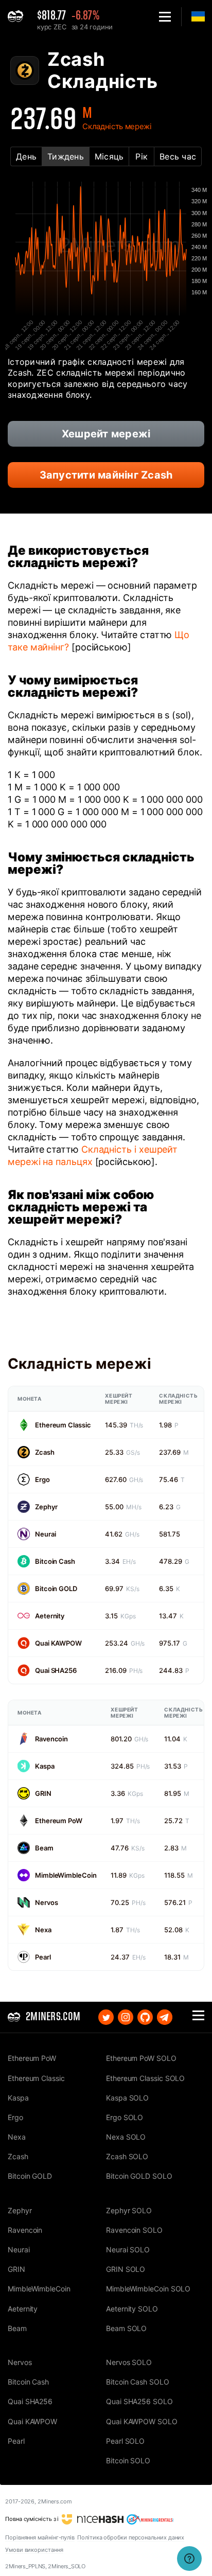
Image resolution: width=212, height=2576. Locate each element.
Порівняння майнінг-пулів (40, 2537)
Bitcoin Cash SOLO (138, 2382)
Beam (44, 1848)
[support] (189, 2559)
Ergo (42, 1479)
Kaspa (45, 1766)
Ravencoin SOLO (134, 2230)
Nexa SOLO (126, 2137)
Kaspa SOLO (127, 2098)
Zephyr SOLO (129, 2210)
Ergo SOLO (125, 2117)
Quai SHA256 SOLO (139, 2401)
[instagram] (126, 2017)
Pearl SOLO (125, 2441)
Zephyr (46, 1507)
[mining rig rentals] (150, 2519)
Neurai (45, 1534)
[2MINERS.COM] (18, 17)
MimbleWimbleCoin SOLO (148, 2289)
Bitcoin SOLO (128, 2460)
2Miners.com (55, 2501)
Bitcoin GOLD (56, 1589)
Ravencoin (51, 1739)
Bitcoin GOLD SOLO (139, 2176)
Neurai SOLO (128, 2249)
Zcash (45, 1452)
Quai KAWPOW (58, 1643)
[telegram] (165, 2017)
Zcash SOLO (127, 2156)
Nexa (43, 1930)
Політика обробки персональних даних (131, 2537)
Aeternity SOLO (132, 2309)
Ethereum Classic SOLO (145, 2078)
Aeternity (50, 1616)
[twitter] (106, 2017)
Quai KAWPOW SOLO (142, 2421)
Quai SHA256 (56, 1670)
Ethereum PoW (59, 1821)
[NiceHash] (93, 2519)
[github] (145, 2017)
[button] (165, 17)
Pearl (43, 1957)
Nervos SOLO (129, 2362)
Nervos (46, 1902)
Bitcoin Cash (55, 1561)
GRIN (43, 1793)
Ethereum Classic (63, 1425)
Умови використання (34, 2550)
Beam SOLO (126, 2328)
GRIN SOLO (126, 2269)
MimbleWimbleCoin (66, 1875)
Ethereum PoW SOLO (141, 2058)
